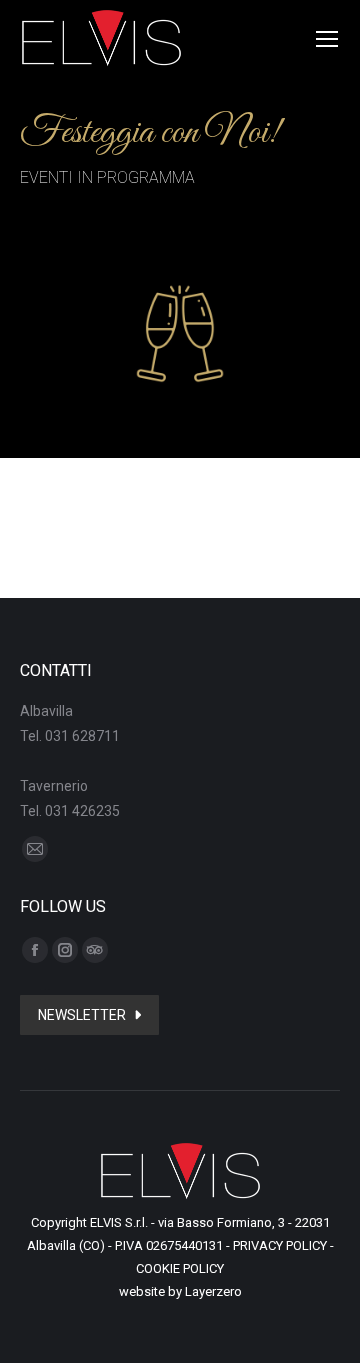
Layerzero (213, 1291)
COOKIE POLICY (180, 1268)
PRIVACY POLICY (280, 1245)
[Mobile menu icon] (327, 39)
